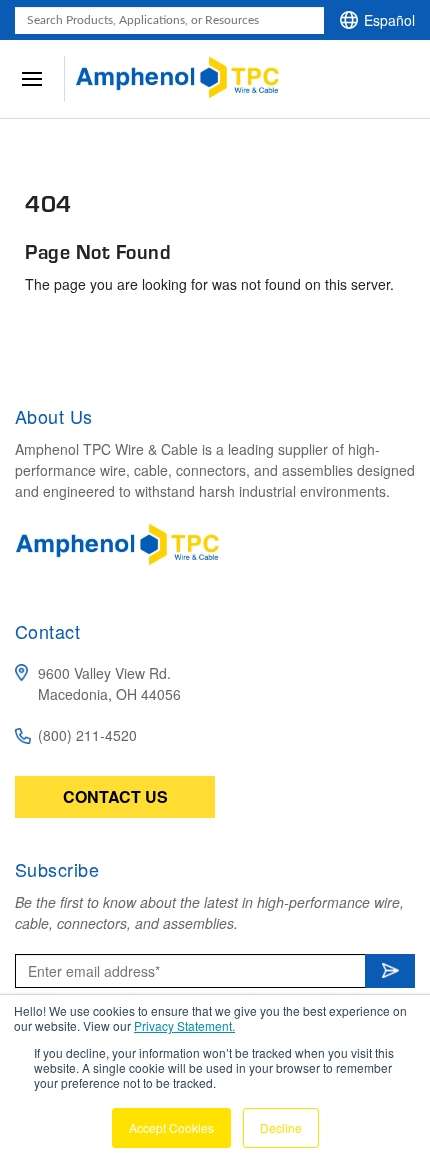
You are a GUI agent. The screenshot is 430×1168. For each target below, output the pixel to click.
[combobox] (169, 20)
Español (389, 20)
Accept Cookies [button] (171, 1127)
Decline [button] (281, 1127)
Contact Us (115, 796)
